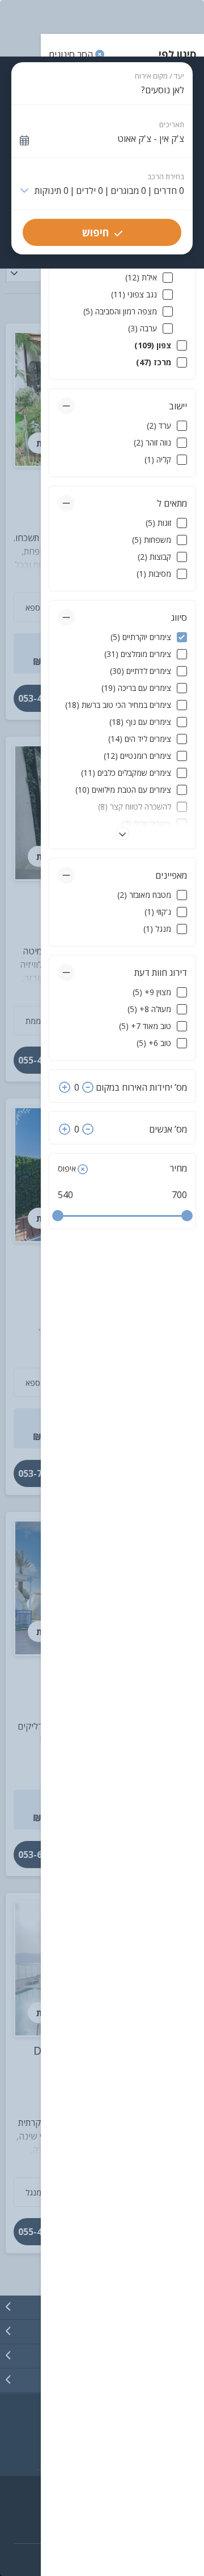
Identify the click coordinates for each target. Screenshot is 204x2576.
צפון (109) (153, 345)
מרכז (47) (154, 362)
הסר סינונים (72, 54)
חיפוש (95, 232)
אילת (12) (141, 277)
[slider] (58, 1216)
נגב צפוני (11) (134, 294)
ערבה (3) (143, 328)
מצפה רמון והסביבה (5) (120, 311)
